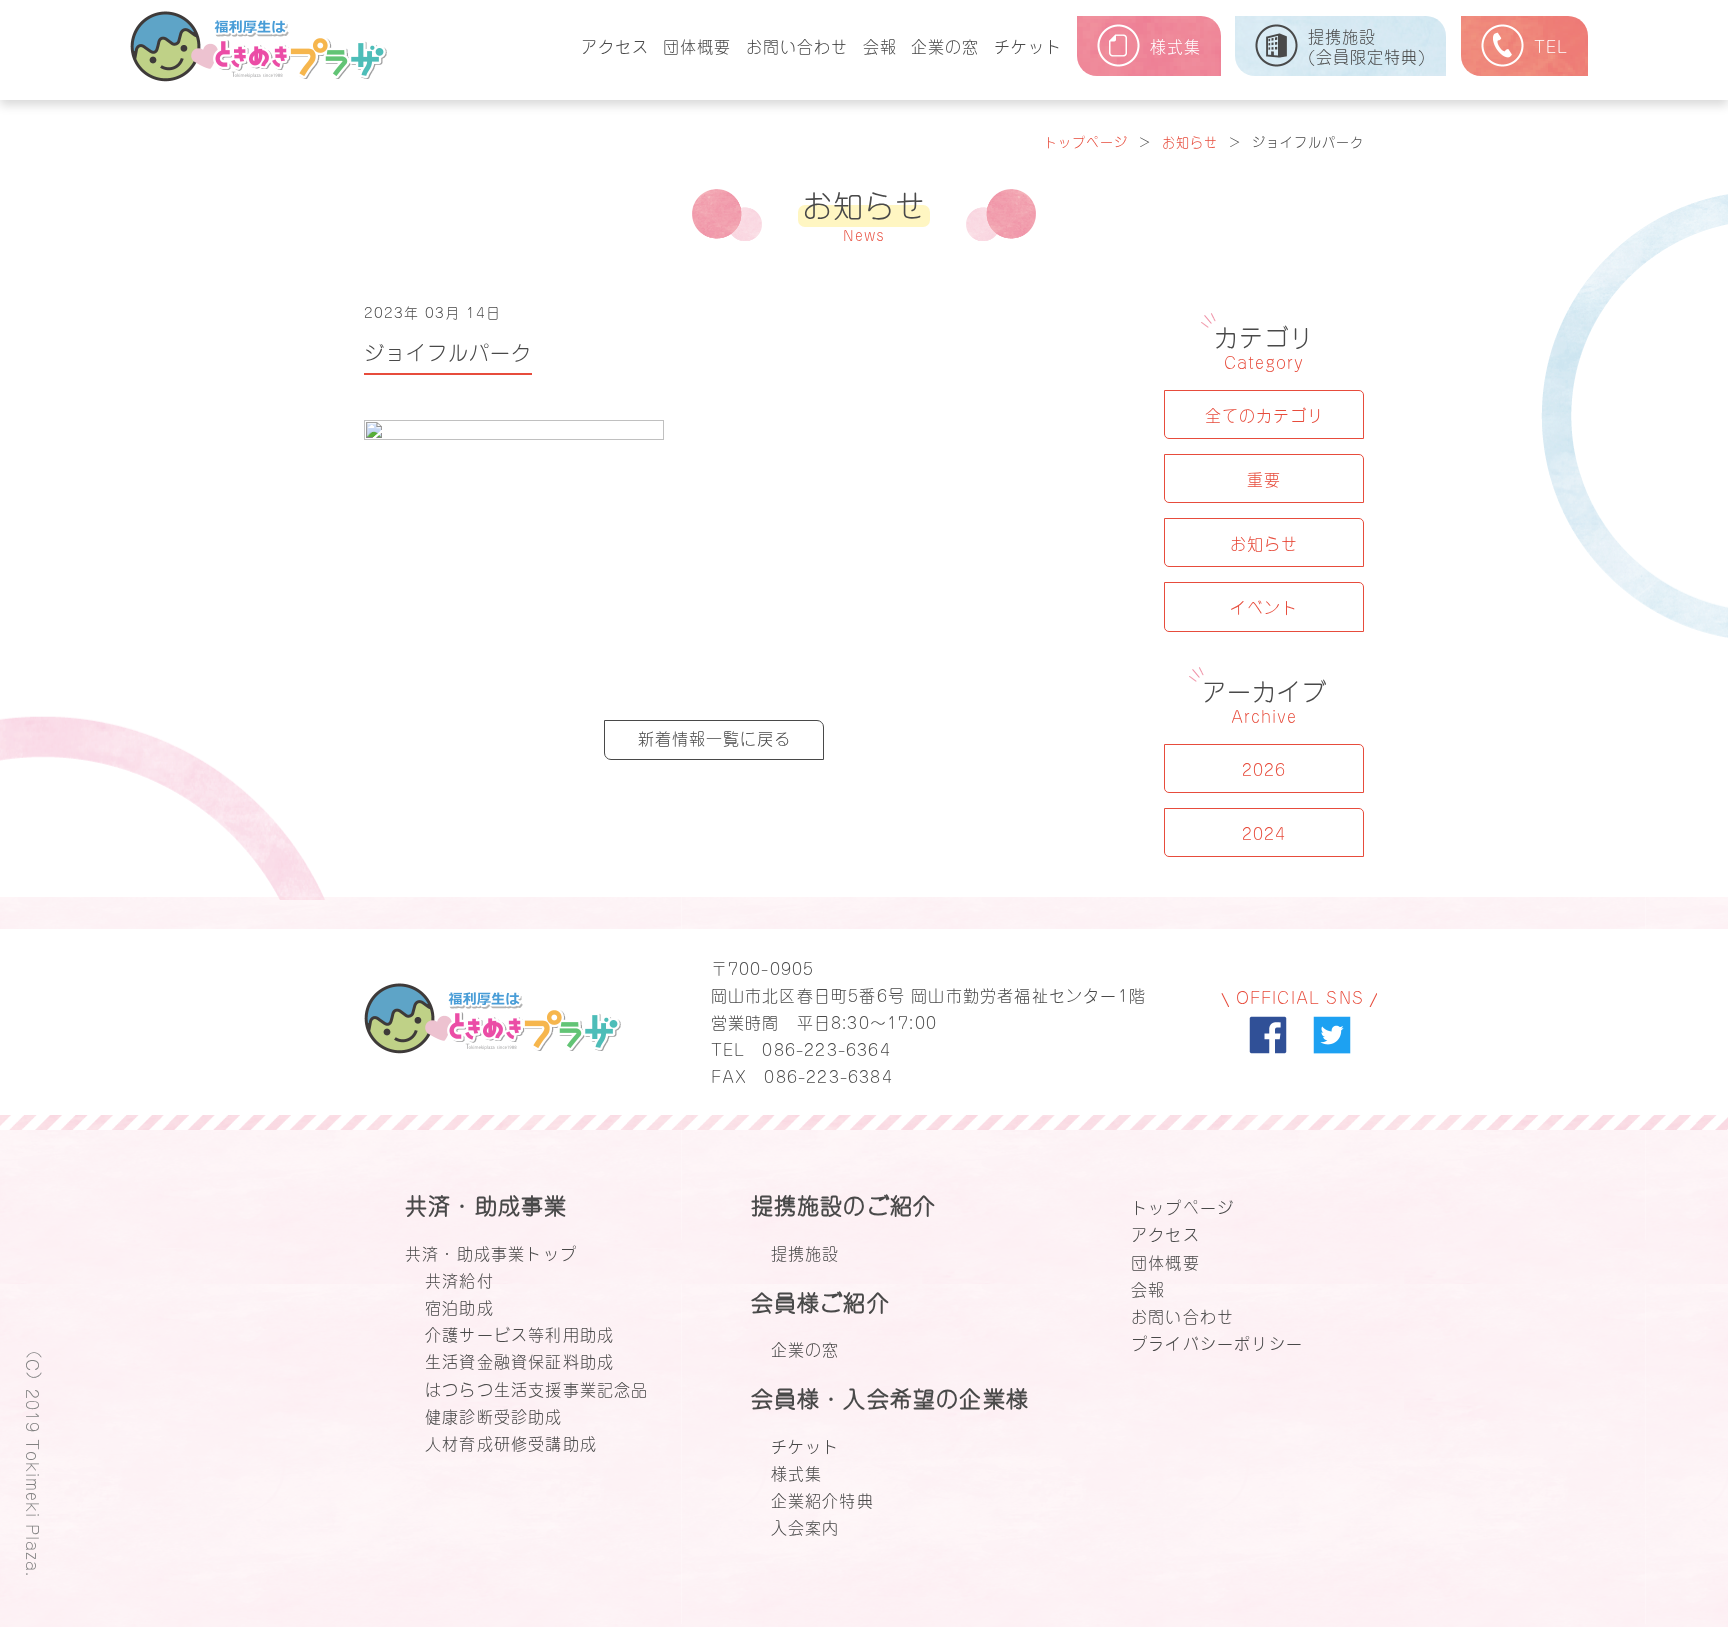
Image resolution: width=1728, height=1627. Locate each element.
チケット (1028, 45)
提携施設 (805, 1252)
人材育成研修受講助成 (511, 1442)
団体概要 (697, 45)
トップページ (1086, 140)
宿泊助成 (459, 1306)
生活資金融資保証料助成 (519, 1360)
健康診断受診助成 (494, 1415)
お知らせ (1190, 140)
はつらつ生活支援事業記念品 (537, 1388)
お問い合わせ (797, 45)
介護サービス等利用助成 (519, 1333)
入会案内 (805, 1526)
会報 (880, 45)
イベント (1264, 606)
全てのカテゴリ (1264, 414)
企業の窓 (945, 45)
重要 (1264, 478)
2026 (1264, 768)
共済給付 (459, 1279)
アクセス (615, 45)
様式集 (797, 1472)
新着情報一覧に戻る (714, 737)
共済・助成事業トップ (491, 1252)
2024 (1264, 832)
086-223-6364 (826, 1048)
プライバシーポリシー (1217, 1342)
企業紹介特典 (822, 1499)
